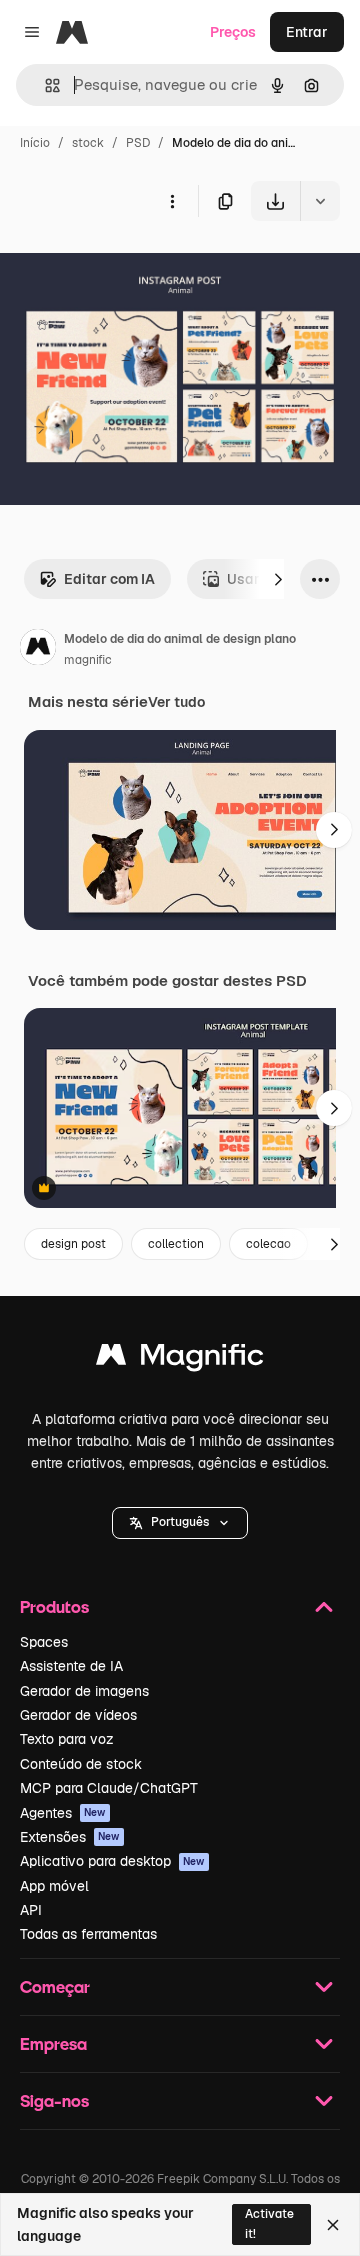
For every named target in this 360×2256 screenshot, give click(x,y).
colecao (268, 1244)
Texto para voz (67, 1739)
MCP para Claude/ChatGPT (109, 1788)
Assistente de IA (71, 1666)
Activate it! (269, 2223)
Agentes (63, 1813)
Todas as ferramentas (88, 1934)
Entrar (307, 32)
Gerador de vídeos (78, 1715)
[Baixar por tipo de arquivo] (320, 201)
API (31, 1910)
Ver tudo (176, 702)
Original (128, 267)
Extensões (70, 1837)
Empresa (53, 2043)
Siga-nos (54, 2100)
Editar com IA (109, 579)
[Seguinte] (278, 579)
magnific (88, 660)
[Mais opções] (172, 201)
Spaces (44, 1642)
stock (88, 143)
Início (35, 143)
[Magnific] (180, 1359)
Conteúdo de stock (81, 1764)
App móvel (54, 1886)
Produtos (54, 1606)
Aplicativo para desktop (112, 1861)
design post (73, 1244)
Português (180, 1522)
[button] (180, 1523)
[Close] (333, 2225)
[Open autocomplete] (44, 85)
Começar (55, 1986)
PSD (138, 143)
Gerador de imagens (84, 1691)
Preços (233, 32)
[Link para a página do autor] (38, 650)
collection (176, 1244)
